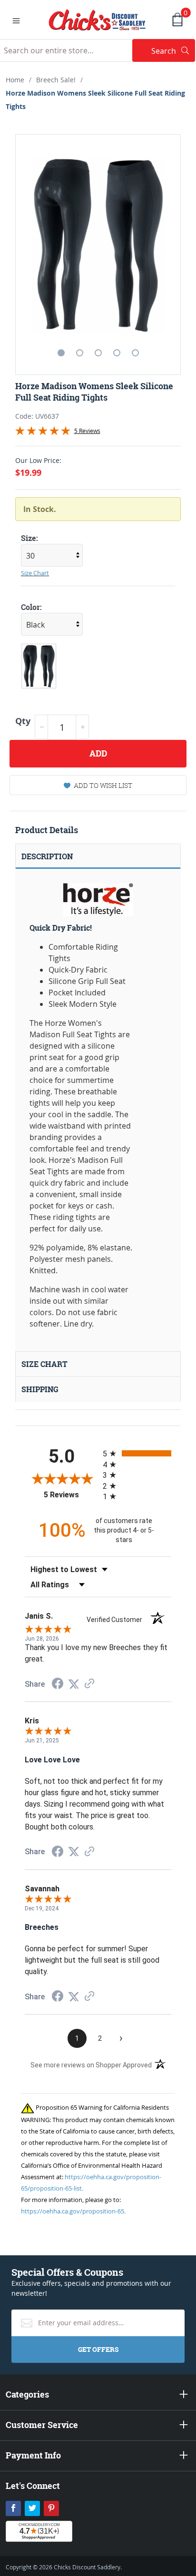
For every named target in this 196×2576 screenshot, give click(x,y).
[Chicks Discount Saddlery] (97, 19)
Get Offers (98, 2349)
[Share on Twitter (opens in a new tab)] (74, 1684)
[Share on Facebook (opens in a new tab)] (58, 1685)
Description (47, 856)
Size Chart (35, 573)
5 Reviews (87, 431)
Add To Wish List (103, 785)
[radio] (137, 1453)
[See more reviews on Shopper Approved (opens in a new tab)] (89, 1684)
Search (173, 51)
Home (15, 80)
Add (98, 753)
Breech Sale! (56, 80)
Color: (31, 607)
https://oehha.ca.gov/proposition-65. (73, 2211)
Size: (29, 538)
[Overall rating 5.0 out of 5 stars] (43, 433)
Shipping (40, 1389)
